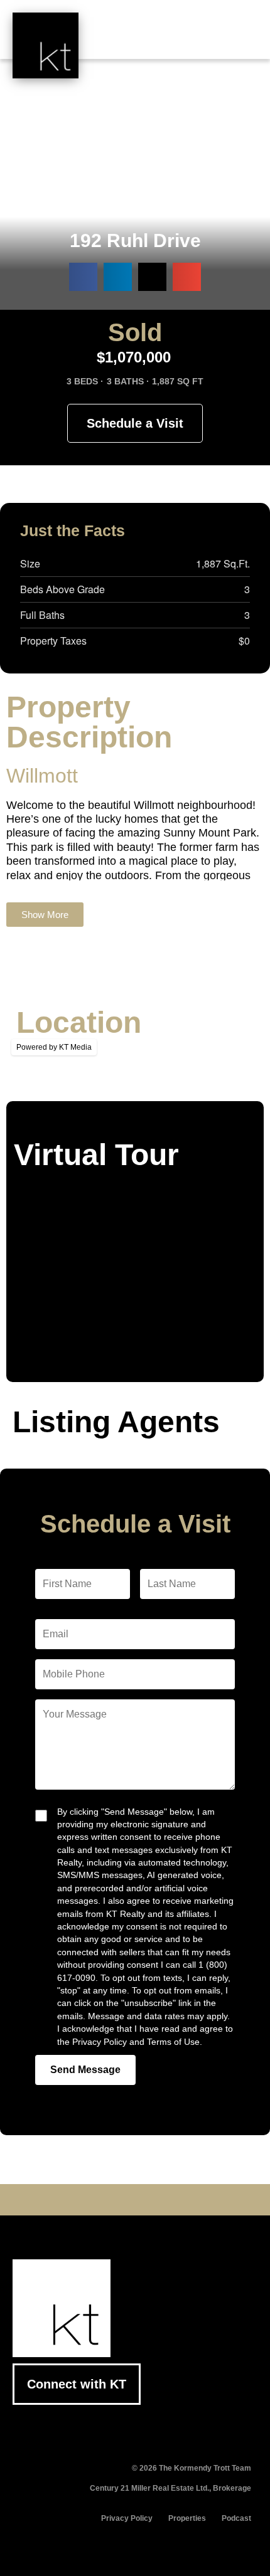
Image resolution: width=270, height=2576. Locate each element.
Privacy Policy (127, 2518)
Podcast (236, 2518)
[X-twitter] (96, 2200)
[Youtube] (116, 2200)
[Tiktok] (174, 2200)
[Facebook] (77, 2200)
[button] (239, 39)
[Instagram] (154, 2200)
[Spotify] (193, 2200)
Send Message (85, 2070)
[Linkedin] (135, 2200)
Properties (187, 2518)
